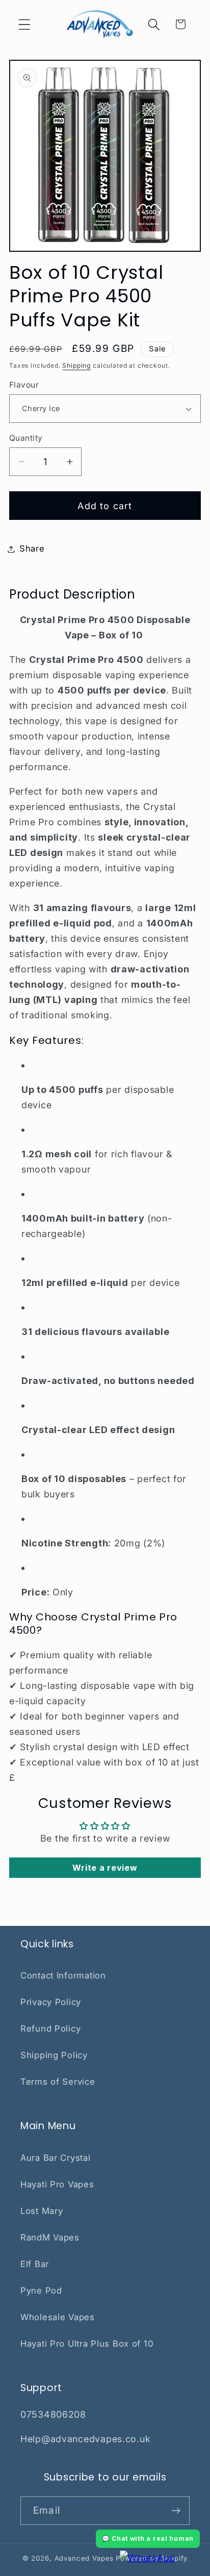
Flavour (24, 385)
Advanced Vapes (84, 2558)
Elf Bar (35, 2264)
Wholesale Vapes (58, 2317)
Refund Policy (50, 2029)
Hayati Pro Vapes (57, 2184)
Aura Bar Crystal (56, 2158)
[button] (25, 24)
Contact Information (63, 1975)
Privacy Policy (51, 2002)
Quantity (26, 438)
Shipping (76, 365)
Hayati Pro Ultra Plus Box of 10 (87, 2344)
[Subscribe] (176, 2511)
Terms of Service (58, 2082)
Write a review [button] (105, 1868)
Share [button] (32, 548)
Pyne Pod (41, 2291)
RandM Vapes (50, 2237)
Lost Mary (42, 2211)
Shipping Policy (54, 2055)
